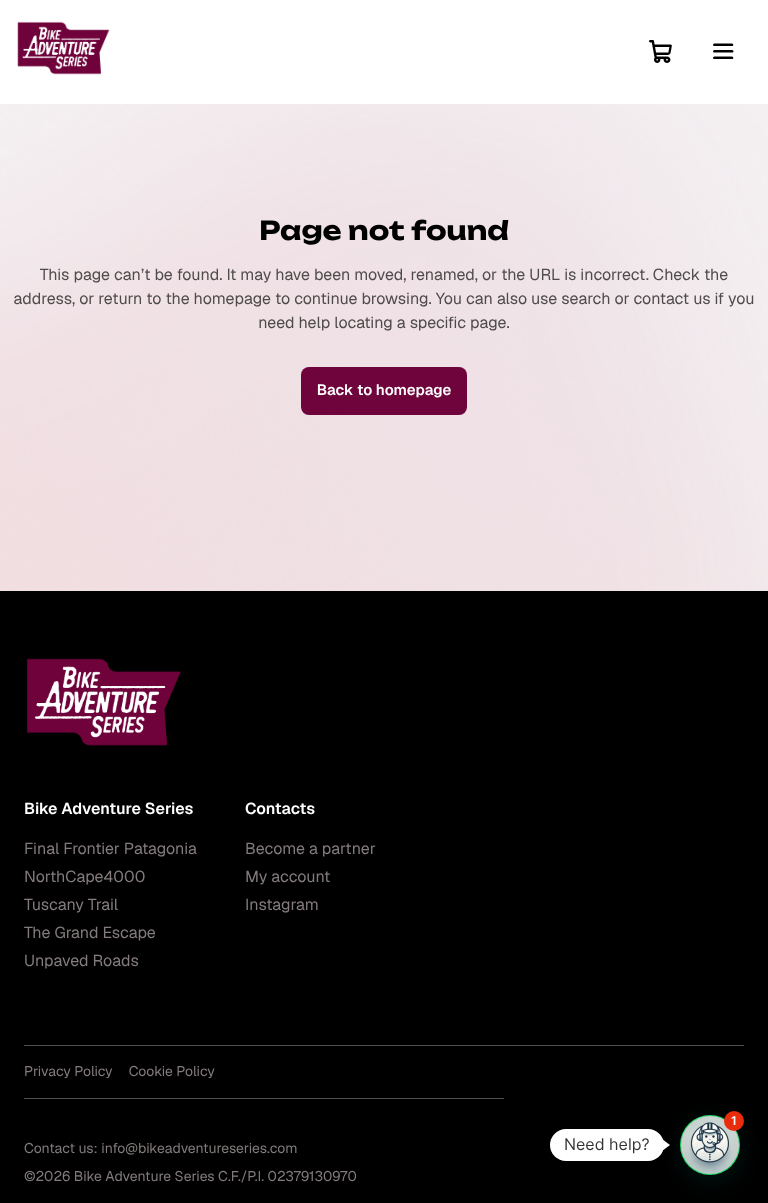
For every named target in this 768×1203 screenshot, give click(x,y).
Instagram (282, 904)
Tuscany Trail (71, 904)
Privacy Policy (68, 1072)
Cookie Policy (172, 1072)
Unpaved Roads (81, 960)
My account (287, 876)
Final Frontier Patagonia (110, 848)
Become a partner (310, 848)
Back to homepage (384, 390)
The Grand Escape (90, 932)
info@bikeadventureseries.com (199, 1149)
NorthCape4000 (84, 876)
